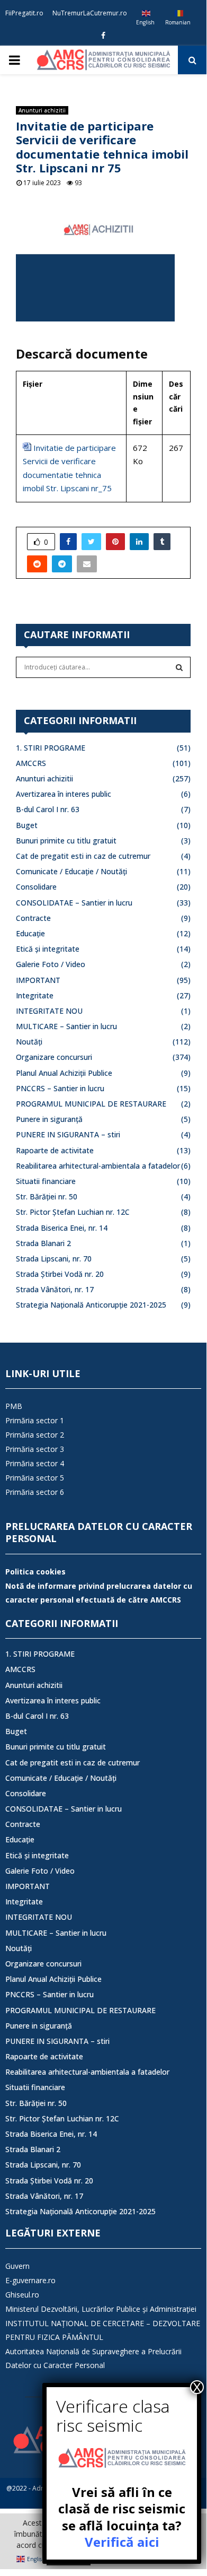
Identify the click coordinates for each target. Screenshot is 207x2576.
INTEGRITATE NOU (49, 1011)
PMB (14, 1406)
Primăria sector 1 (35, 1420)
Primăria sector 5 (35, 1478)
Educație (30, 933)
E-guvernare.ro (30, 2280)
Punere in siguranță (49, 1119)
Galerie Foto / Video (51, 964)
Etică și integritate (48, 949)
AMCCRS (31, 763)
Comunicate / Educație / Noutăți (71, 871)
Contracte (33, 918)
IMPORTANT (38, 980)
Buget (27, 825)
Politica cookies (35, 1572)
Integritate (35, 995)
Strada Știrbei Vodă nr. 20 (60, 1274)
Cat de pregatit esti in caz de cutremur (83, 856)
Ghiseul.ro (22, 2295)
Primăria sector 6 (35, 1492)
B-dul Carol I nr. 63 (48, 809)
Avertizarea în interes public (64, 794)
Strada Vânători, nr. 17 (55, 1289)
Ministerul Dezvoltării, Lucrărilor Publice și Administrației (101, 2309)
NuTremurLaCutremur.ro (90, 13)
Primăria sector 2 (35, 1435)
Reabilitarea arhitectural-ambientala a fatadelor (98, 1166)
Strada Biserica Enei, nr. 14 (62, 1228)
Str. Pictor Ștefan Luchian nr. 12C (73, 1212)
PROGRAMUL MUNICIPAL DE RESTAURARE (91, 1104)
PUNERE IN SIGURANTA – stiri (68, 1134)
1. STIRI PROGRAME (51, 748)
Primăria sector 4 (35, 1463)
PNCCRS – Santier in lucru (60, 1088)
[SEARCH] (179, 667)
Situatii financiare (46, 1181)
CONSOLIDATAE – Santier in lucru (74, 903)
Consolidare (36, 887)
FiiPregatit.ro (24, 13)
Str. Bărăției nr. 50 (47, 1196)
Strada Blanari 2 (43, 1243)
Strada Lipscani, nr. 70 (54, 1259)
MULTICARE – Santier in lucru (66, 1026)
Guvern (17, 2266)
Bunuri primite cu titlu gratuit (66, 841)
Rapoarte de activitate (55, 1150)
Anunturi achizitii (42, 110)
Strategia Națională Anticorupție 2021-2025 (91, 1305)
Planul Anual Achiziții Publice (64, 1073)
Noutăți (29, 1042)
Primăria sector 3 (35, 1449)
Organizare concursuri (54, 1057)
